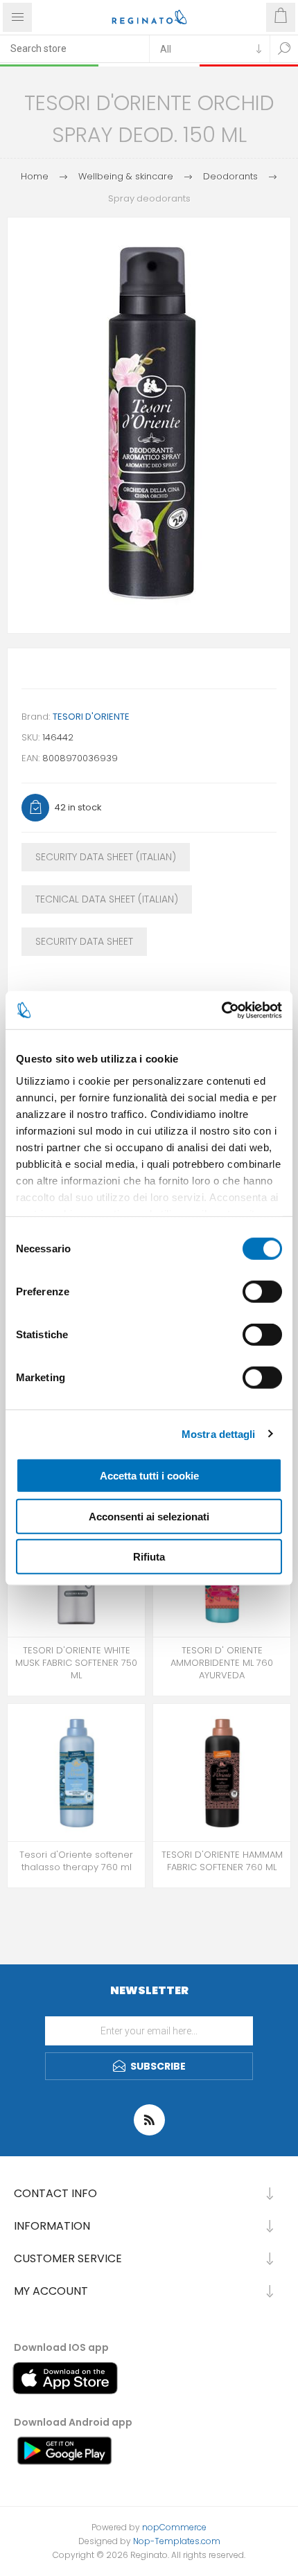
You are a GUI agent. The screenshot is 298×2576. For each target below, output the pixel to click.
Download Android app (73, 2422)
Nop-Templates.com (177, 2541)
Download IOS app (61, 2347)
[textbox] (74, 48)
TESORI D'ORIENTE (91, 717)
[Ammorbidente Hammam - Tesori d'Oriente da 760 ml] (222, 1773)
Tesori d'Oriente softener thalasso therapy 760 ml (76, 1861)
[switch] (262, 1292)
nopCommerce (174, 2527)
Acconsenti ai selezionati (149, 1516)
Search (284, 48)
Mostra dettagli (219, 1433)
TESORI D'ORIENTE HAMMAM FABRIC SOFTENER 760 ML (222, 1861)
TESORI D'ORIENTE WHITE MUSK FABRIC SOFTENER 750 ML (76, 1663)
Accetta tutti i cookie (149, 1476)
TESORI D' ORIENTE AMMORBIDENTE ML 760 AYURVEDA (222, 1663)
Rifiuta (149, 1557)
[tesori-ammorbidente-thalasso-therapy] (76, 1773)
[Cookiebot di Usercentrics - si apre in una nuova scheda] (221, 1010)
